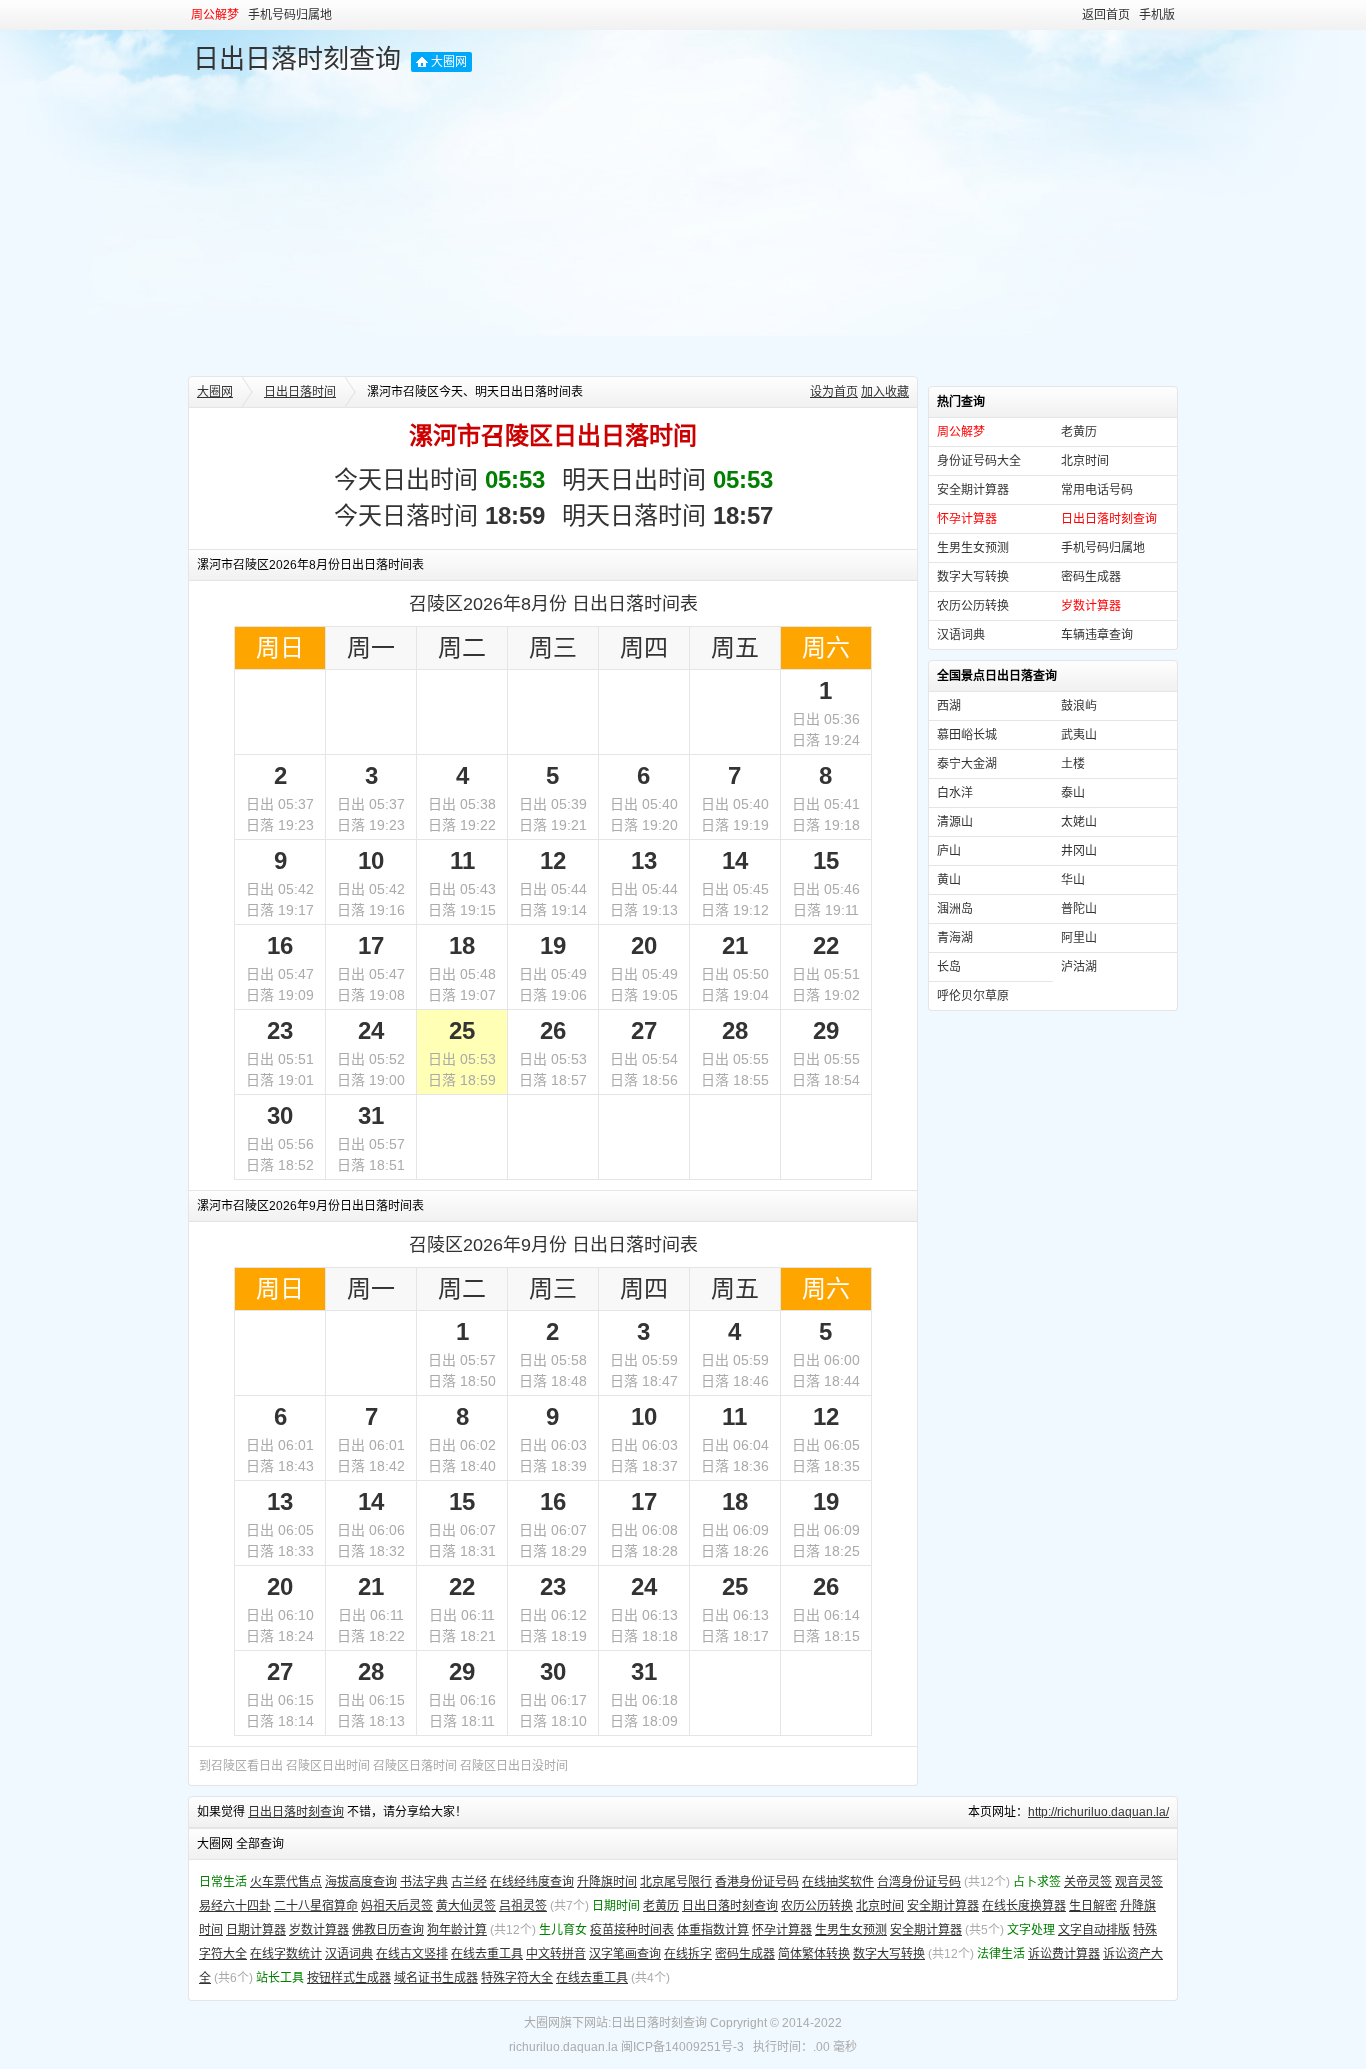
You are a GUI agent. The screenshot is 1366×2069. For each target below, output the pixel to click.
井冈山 (1079, 851)
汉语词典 (961, 635)
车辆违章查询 (1097, 635)
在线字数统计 (286, 1954)
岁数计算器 (319, 1930)
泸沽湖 (1079, 967)
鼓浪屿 (1079, 706)
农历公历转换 (973, 606)
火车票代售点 (286, 1882)
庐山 (949, 851)
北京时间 (1085, 461)
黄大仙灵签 (466, 1906)
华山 (1073, 880)
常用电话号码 (1097, 490)
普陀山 (1079, 909)
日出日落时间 (300, 392)
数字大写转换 (973, 577)
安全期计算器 (973, 490)
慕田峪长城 (967, 735)
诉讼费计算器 (1064, 1954)
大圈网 (449, 62)
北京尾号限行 (676, 1882)
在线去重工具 (487, 1954)
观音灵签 (1139, 1882)
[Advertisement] (683, 226)
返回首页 (1106, 15)
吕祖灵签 (523, 1906)
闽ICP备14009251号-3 (682, 2047)
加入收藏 (885, 392)
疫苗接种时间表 (632, 1930)
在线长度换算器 (1024, 1906)
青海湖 (955, 938)
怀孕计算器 (782, 1930)
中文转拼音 (556, 1954)
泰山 (1073, 793)
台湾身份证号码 (919, 1882)
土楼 (1073, 764)
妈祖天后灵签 (397, 1906)
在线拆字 (688, 1954)
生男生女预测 (973, 548)
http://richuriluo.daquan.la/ (1098, 1812)
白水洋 (955, 793)
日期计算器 (256, 1930)
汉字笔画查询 (625, 1954)
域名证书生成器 (436, 1978)
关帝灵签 (1088, 1882)
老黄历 (1079, 432)
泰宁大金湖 (967, 764)
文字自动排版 (1094, 1930)
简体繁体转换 (814, 1954)
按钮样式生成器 (349, 1978)
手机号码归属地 (290, 15)
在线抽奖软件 (838, 1882)
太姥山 (1079, 822)
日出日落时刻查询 (297, 59)
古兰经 (469, 1882)
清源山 (955, 822)
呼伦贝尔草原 (973, 996)
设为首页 (834, 392)
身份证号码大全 (979, 461)
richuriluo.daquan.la (563, 2047)
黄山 (949, 880)
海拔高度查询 (361, 1882)
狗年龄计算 (457, 1930)
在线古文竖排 (412, 1954)
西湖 (949, 706)
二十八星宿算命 (316, 1906)
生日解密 (1093, 1906)
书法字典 (424, 1882)
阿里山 (1079, 938)
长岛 (949, 967)
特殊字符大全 (517, 1978)
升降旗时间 (607, 1882)
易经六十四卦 (235, 1906)
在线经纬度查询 (532, 1882)
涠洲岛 (955, 909)
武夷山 (1079, 735)
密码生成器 (1091, 577)
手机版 (1157, 15)
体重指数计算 (713, 1930)
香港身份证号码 (757, 1882)
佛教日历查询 (388, 1930)
